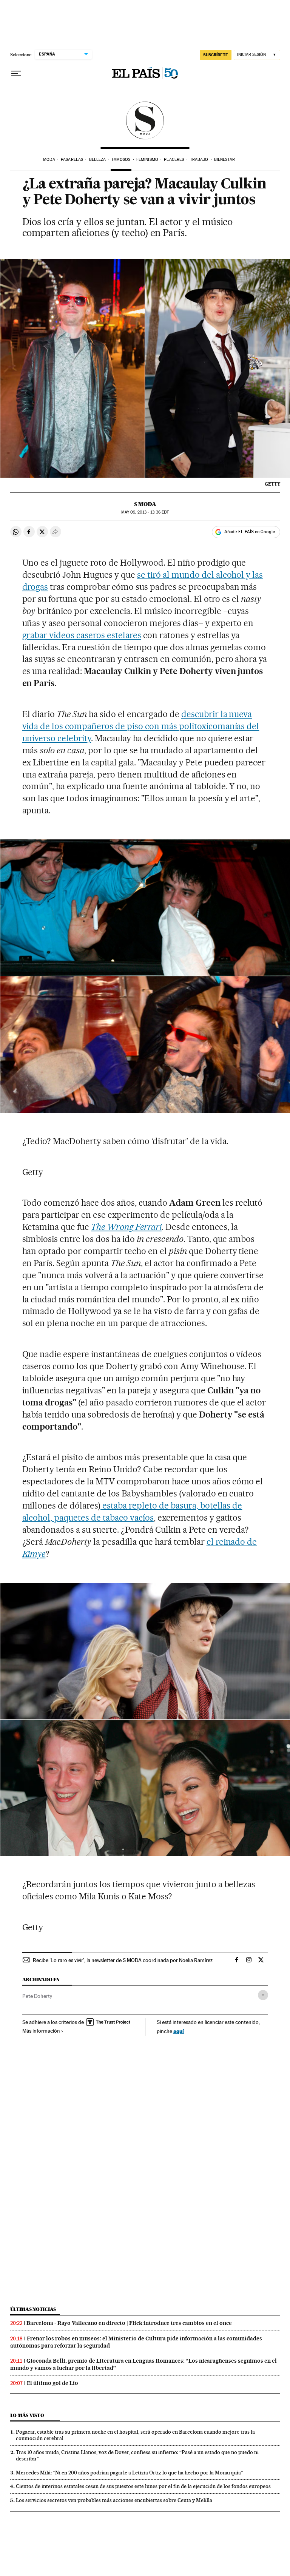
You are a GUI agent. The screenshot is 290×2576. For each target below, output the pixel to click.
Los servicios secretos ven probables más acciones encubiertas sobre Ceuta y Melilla (114, 2500)
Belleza (98, 160)
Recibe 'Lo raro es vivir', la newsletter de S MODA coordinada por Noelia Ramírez (123, 1960)
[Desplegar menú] (16, 74)
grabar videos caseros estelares (82, 635)
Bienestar (224, 160)
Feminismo (147, 160)
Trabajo (199, 160)
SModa (145, 120)
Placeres (174, 160)
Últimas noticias (33, 2309)
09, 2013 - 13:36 (145, 512)
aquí (179, 2031)
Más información (41, 2031)
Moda (49, 160)
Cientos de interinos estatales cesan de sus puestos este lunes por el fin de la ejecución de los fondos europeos (143, 2486)
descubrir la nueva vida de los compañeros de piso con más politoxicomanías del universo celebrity (141, 726)
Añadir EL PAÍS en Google (250, 532)
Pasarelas (72, 160)
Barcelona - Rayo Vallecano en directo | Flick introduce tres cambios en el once (129, 2323)
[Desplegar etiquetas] (263, 1995)
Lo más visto (27, 2415)
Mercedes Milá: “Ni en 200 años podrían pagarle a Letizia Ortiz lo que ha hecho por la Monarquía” (130, 2473)
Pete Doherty (37, 1996)
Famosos (121, 160)
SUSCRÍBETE (216, 55)
